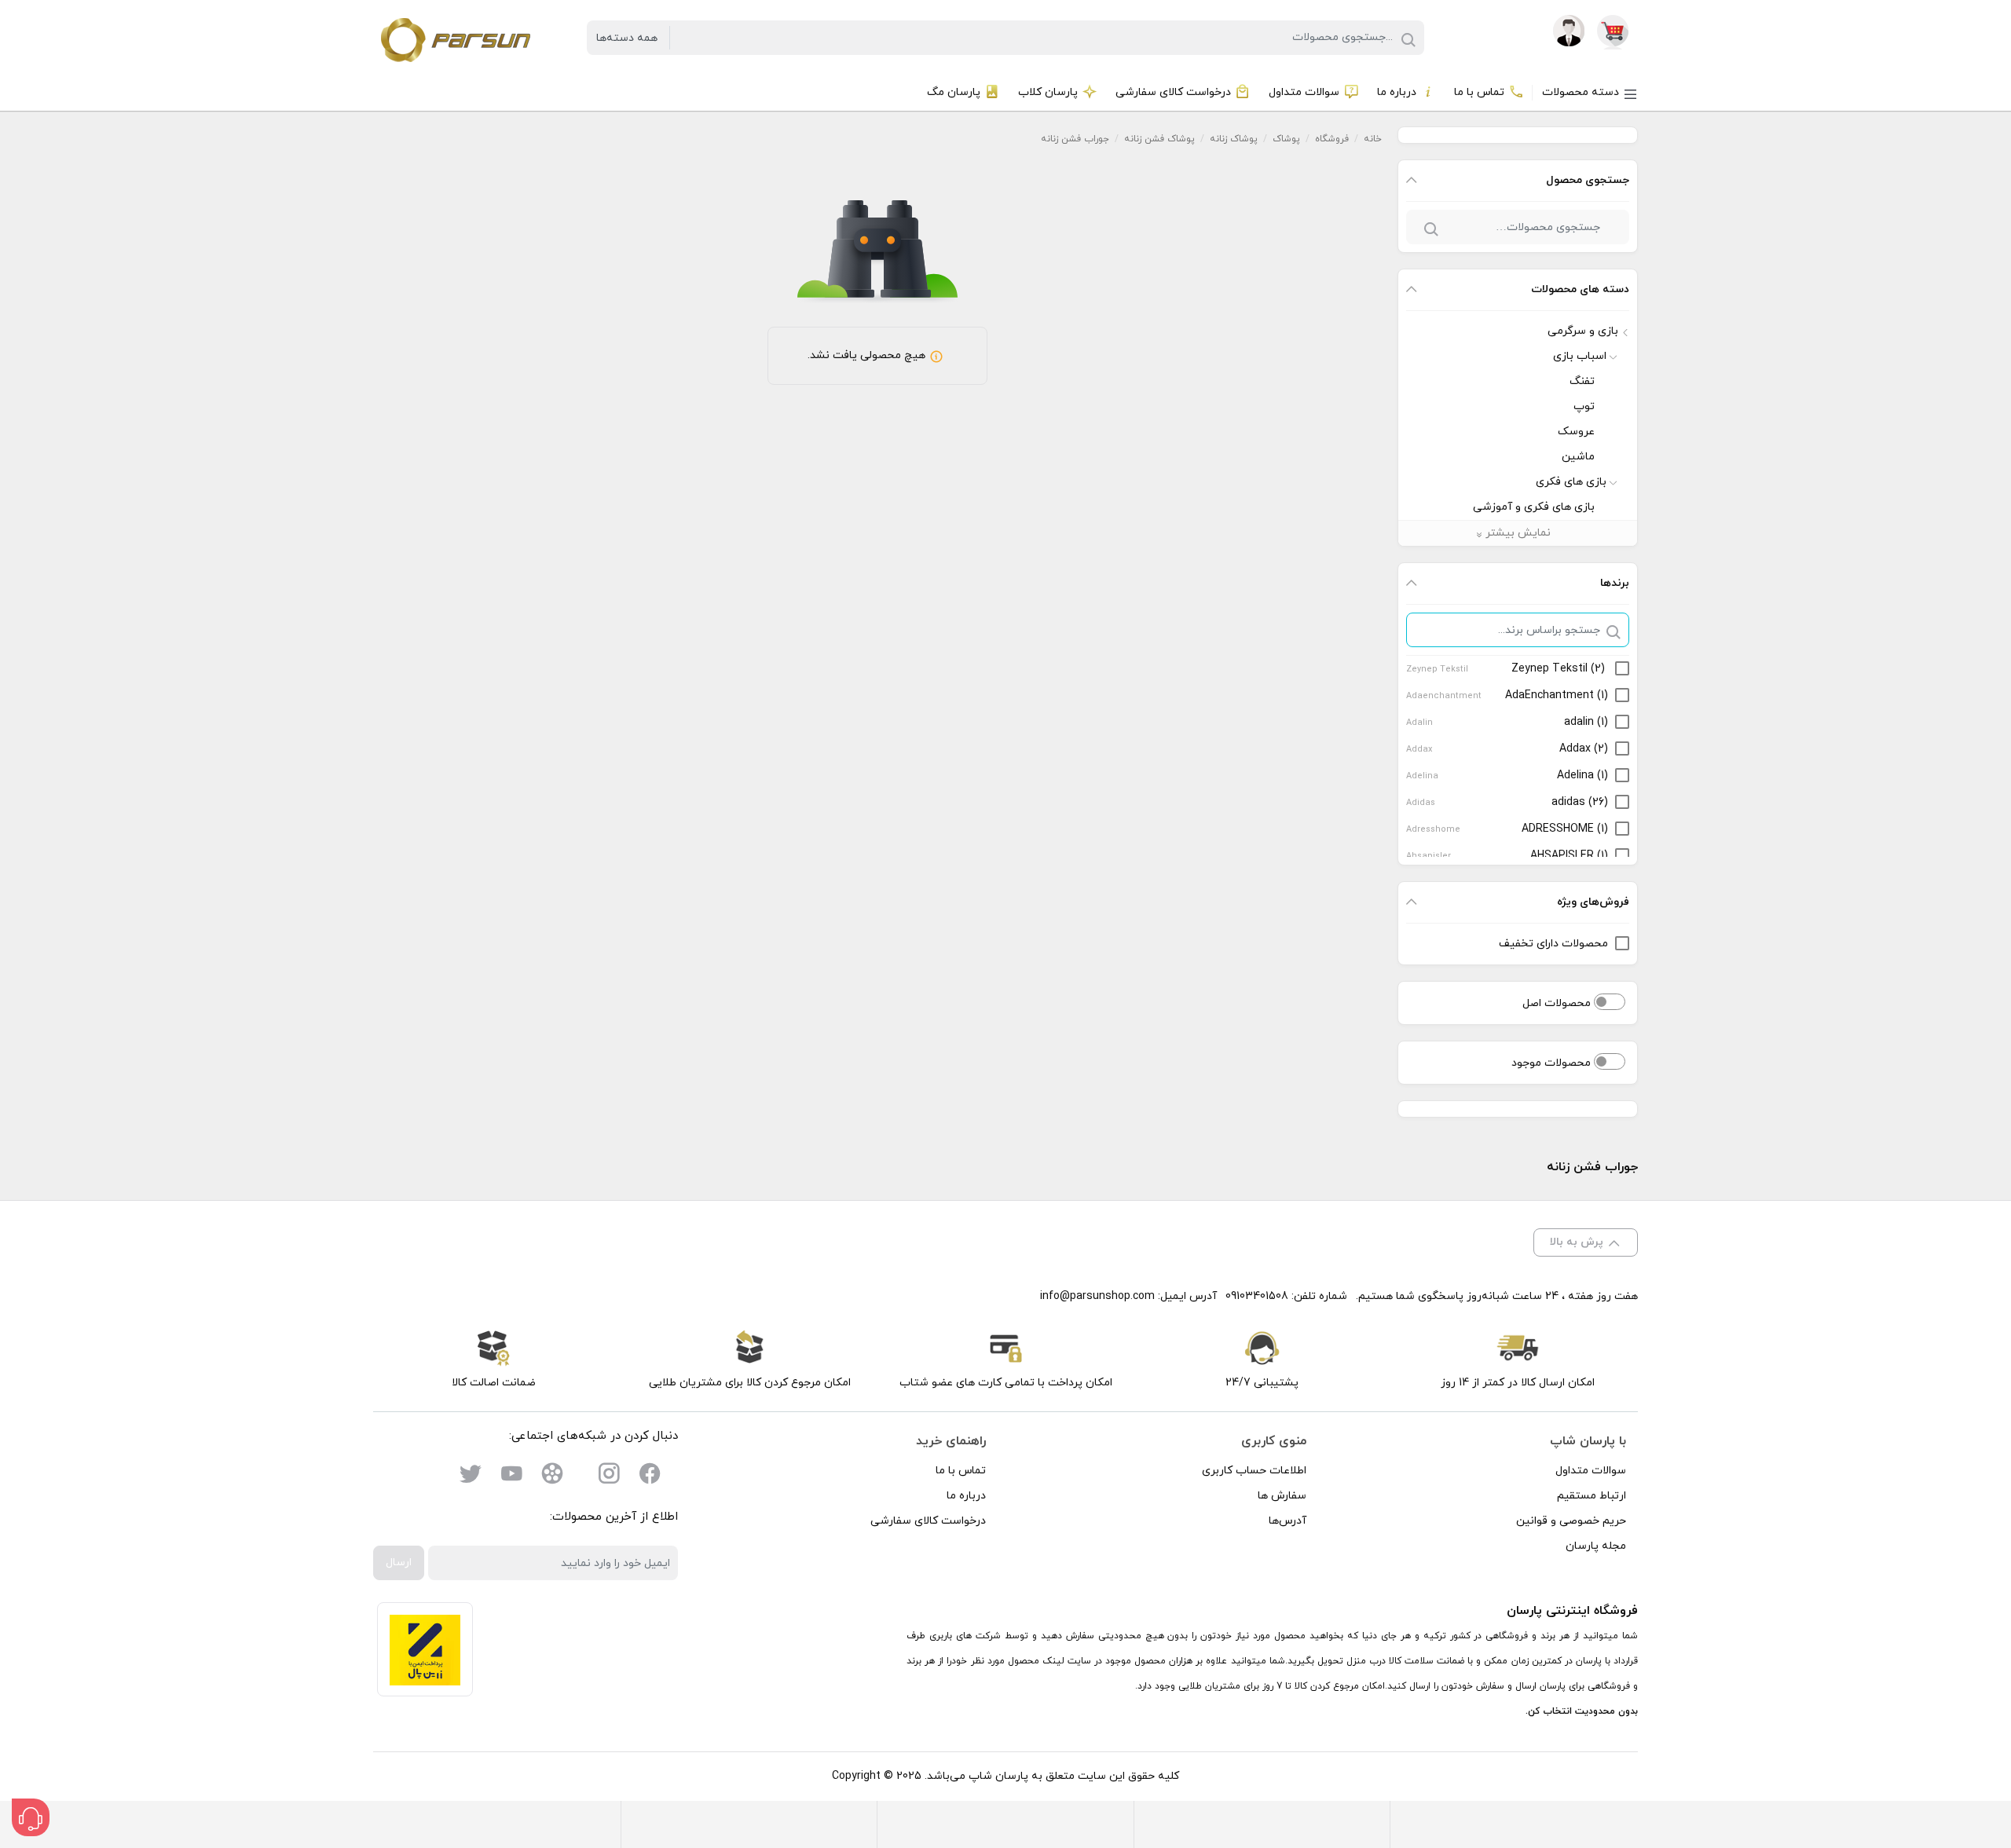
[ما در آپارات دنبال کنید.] (552, 1477)
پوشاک (1286, 139)
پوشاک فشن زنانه (1159, 139)
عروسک (1576, 432)
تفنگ (1582, 381)
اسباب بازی (1580, 356)
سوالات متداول (1591, 1471)
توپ (1584, 406)
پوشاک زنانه (1234, 139)
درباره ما (966, 1496)
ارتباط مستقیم (1592, 1496)
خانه (1373, 139)
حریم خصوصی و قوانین (1571, 1521)
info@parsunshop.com (1097, 1296)
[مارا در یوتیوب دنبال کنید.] (511, 1477)
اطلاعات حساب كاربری (1254, 1471)
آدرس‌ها (1288, 1521)
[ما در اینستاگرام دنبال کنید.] (609, 1477)
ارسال (399, 1563)
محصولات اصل (1558, 1003)
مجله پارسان (1596, 1546)
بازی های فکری (1571, 482)
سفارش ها (1282, 1496)
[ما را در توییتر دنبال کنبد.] (471, 1477)
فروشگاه (1332, 139)
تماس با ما (961, 1471)
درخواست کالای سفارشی (928, 1521)
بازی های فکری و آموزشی (1534, 507)
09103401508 (1257, 1296)
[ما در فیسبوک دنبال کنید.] (650, 1477)
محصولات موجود (1553, 1063)
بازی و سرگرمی (1583, 331)
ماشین (1578, 457)
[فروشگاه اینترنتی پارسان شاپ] (454, 37)
